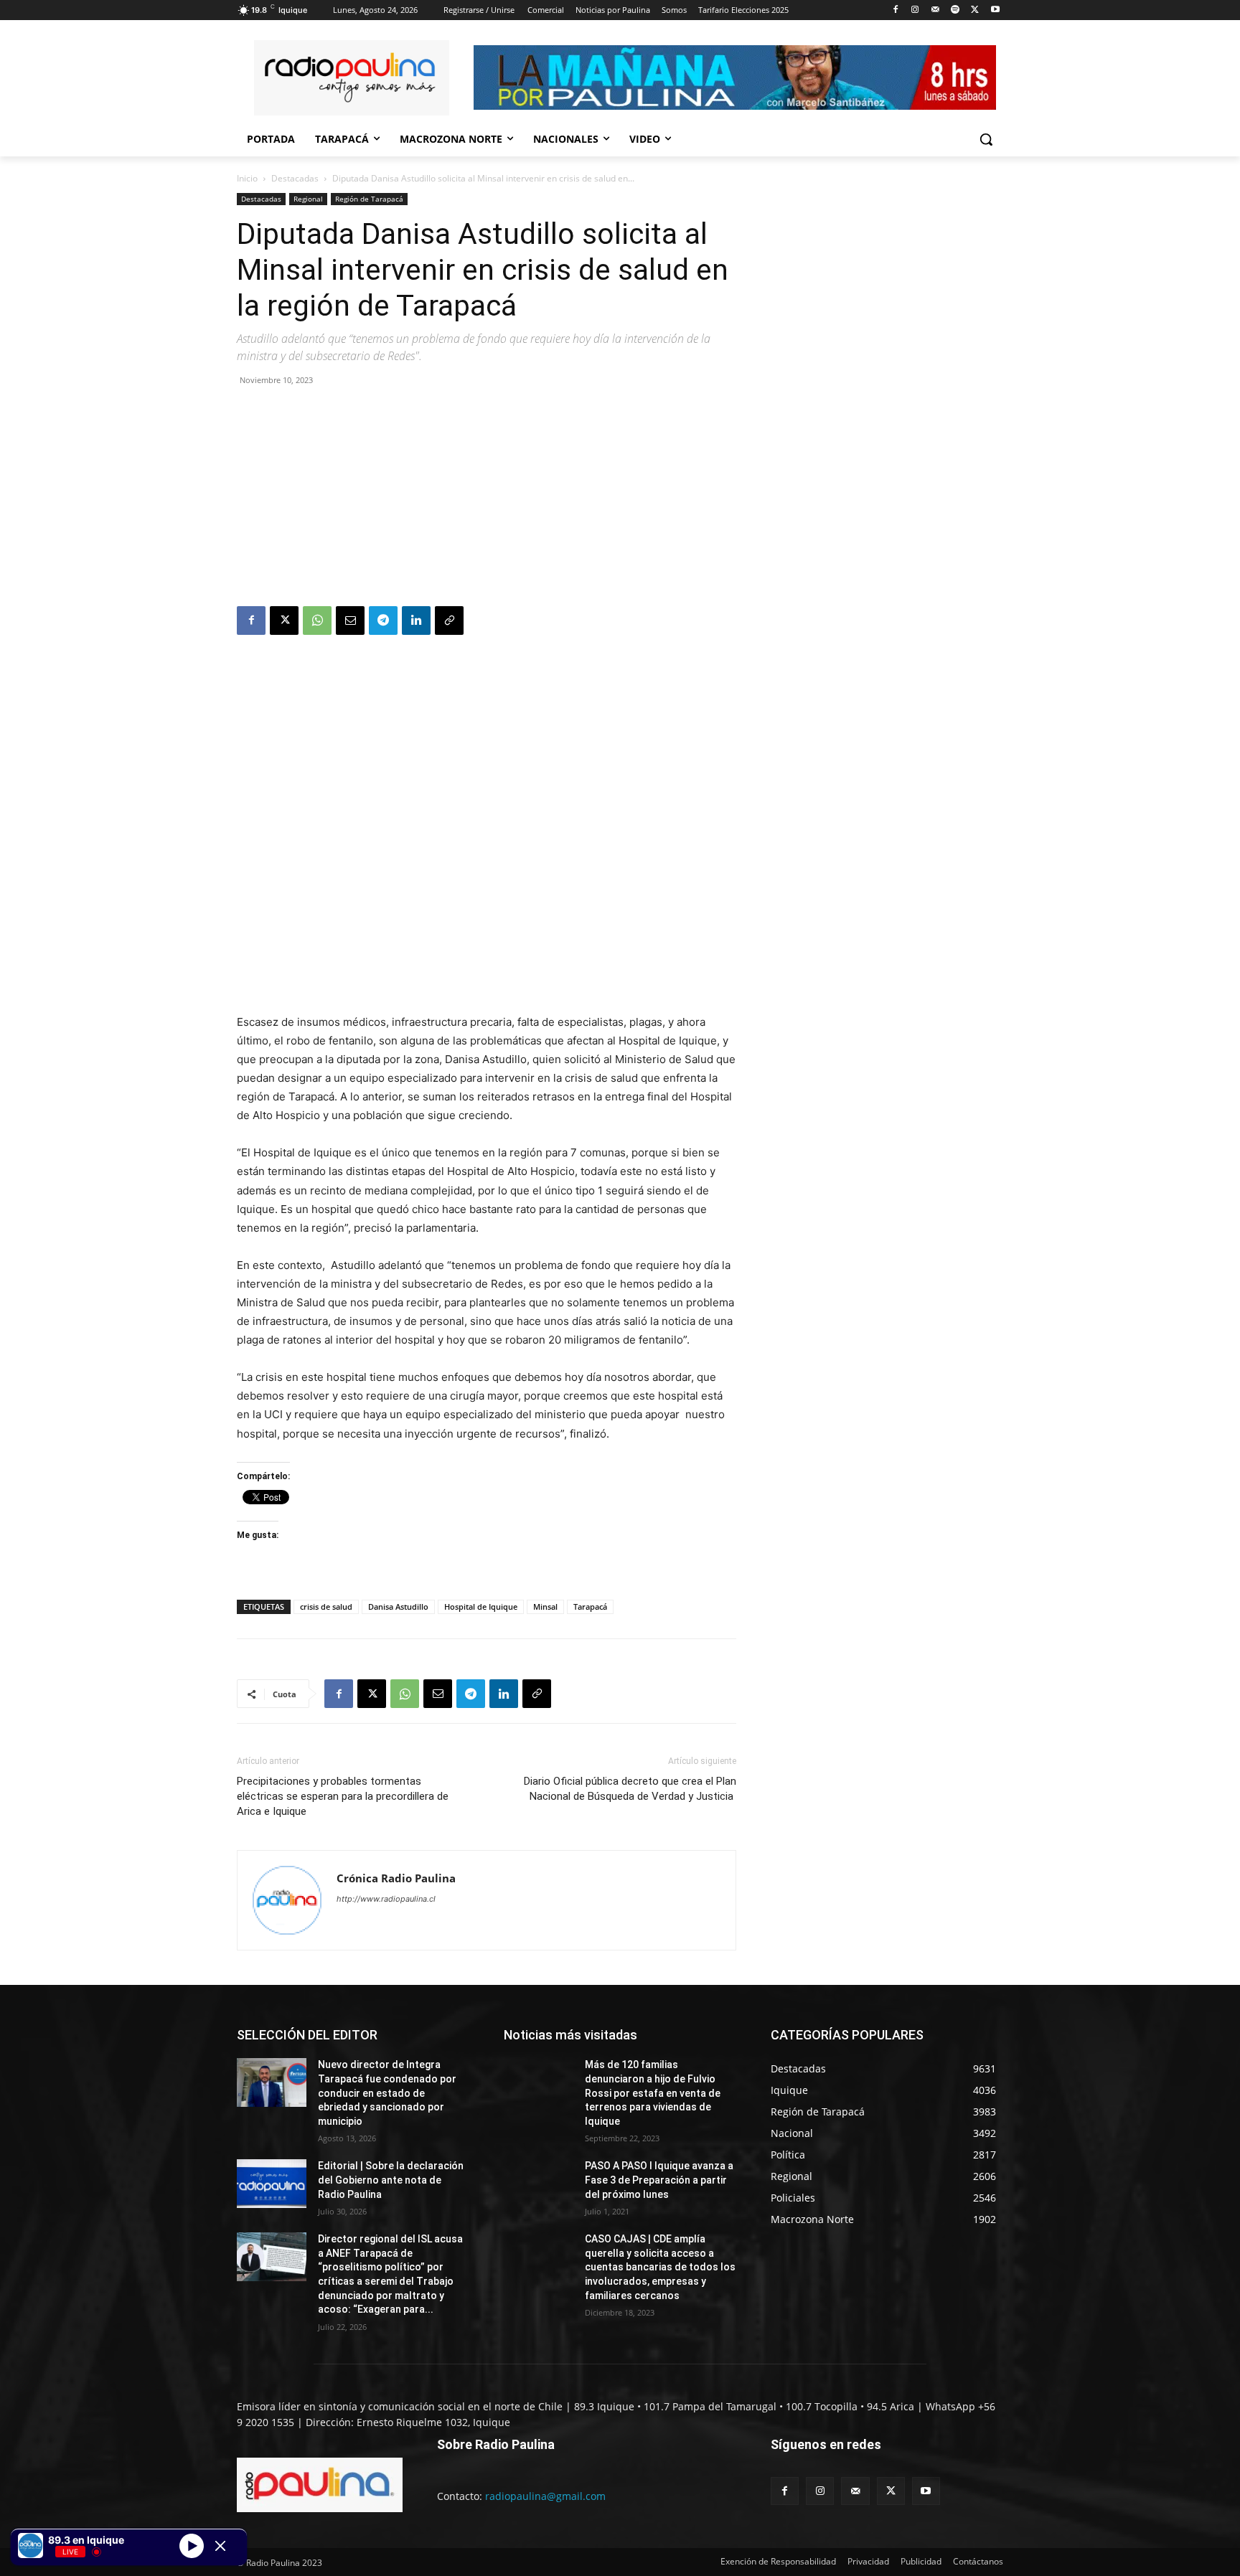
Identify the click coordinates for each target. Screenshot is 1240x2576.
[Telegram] (383, 621)
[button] (986, 139)
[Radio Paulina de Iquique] (352, 78)
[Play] (192, 2545)
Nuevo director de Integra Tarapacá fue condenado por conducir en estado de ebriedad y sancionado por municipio (387, 2093)
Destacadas (295, 178)
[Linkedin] (416, 621)
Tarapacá (590, 1607)
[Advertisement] (487, 499)
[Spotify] (955, 10)
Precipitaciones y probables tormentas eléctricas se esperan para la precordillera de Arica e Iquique (343, 1796)
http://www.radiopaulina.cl (386, 1899)
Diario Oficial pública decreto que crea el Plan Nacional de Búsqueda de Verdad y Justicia (630, 1789)
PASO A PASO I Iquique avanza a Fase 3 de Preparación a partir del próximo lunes (659, 2180)
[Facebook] (895, 10)
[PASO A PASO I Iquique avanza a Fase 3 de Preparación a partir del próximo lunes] (539, 2184)
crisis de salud (326, 1607)
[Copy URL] (449, 621)
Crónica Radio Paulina (396, 1878)
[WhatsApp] (317, 621)
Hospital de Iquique (481, 1607)
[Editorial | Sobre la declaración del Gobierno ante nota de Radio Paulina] (272, 2184)
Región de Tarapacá (369, 199)
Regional (308, 199)
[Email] (350, 621)
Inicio (247, 178)
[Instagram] (915, 10)
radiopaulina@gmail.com (545, 2496)
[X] (975, 10)
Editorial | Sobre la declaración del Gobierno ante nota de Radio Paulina (391, 2180)
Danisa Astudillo (398, 1607)
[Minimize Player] (220, 2546)
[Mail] (935, 10)
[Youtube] (995, 10)
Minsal (545, 1607)
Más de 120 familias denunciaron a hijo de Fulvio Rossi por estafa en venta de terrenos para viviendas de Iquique (653, 2093)
